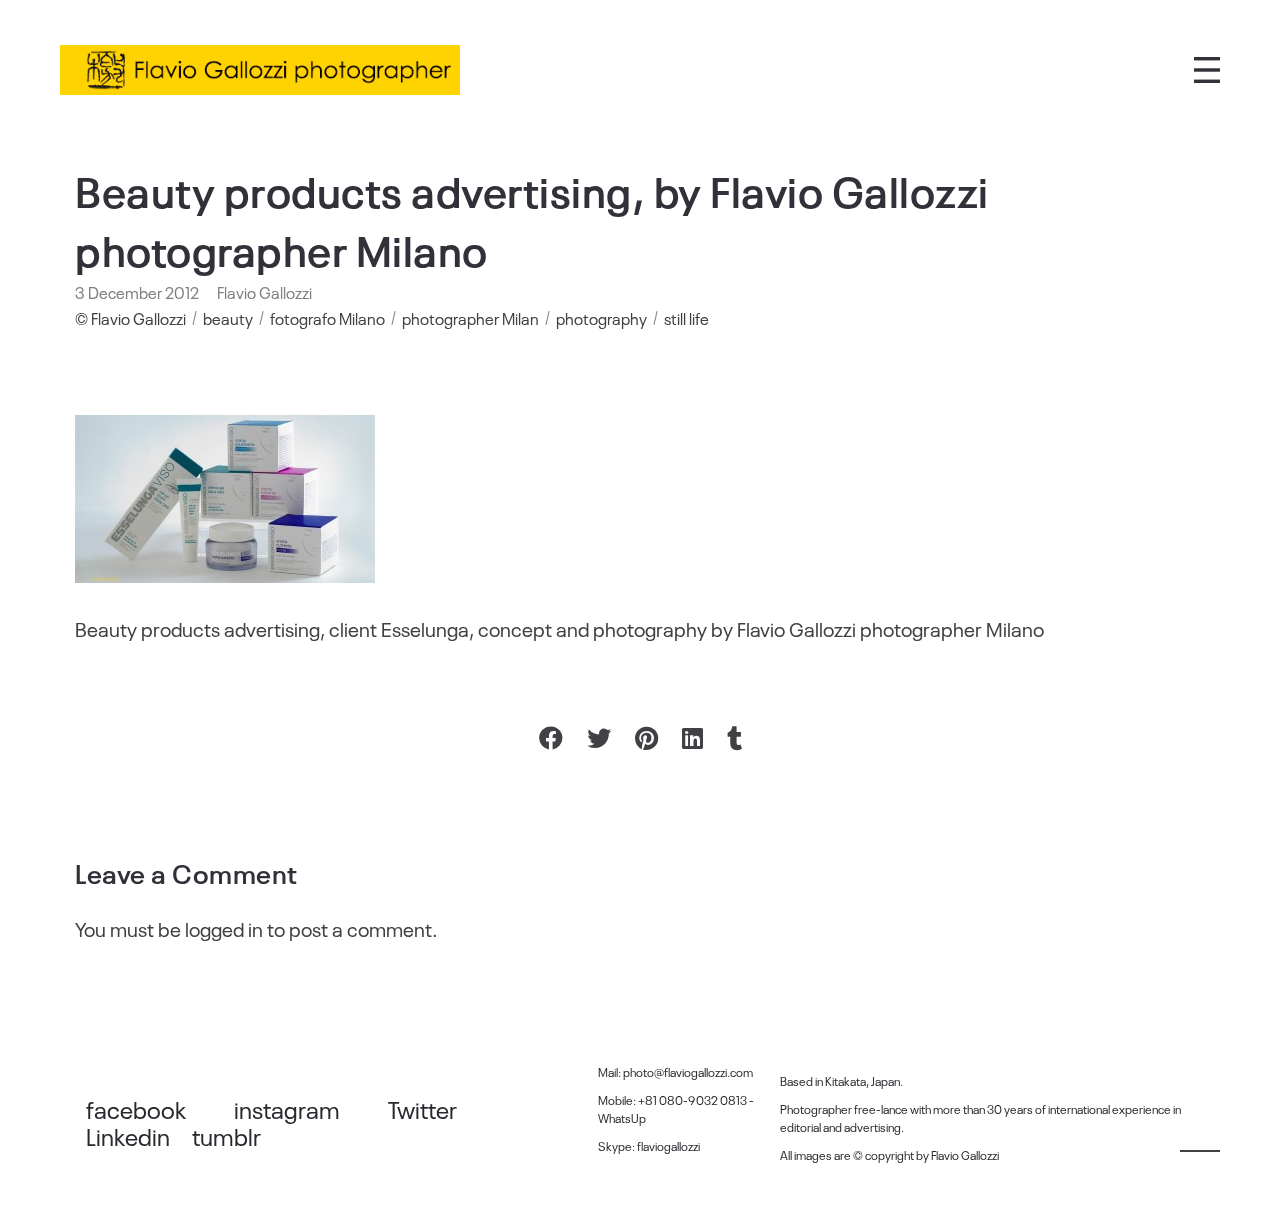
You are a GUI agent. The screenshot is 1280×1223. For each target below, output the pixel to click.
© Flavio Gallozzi (130, 318)
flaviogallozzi (668, 1146)
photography (601, 318)
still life (686, 318)
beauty (228, 318)
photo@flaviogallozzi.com (688, 1072)
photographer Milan (470, 318)
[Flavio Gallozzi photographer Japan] (260, 70)
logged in (224, 928)
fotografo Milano (327, 318)
